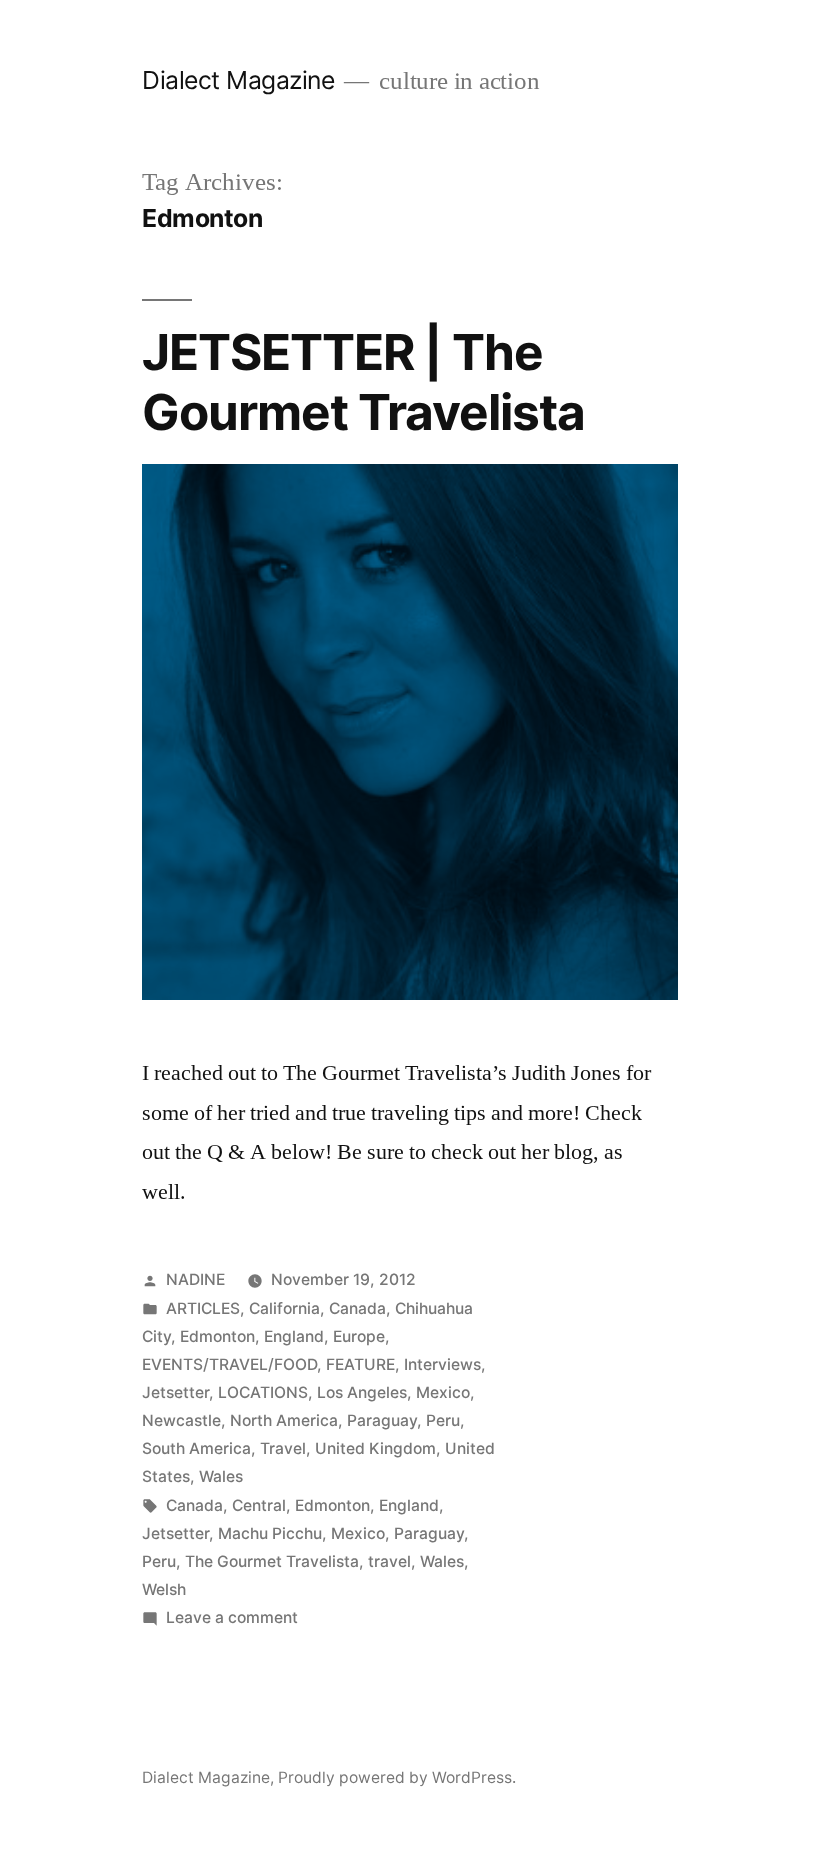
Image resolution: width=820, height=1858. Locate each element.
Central (259, 1505)
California (284, 1308)
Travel (283, 1448)
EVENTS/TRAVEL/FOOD (229, 1364)
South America (196, 1448)
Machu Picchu (270, 1533)
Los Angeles (362, 1392)
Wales (221, 1476)
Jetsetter (175, 1392)
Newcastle (181, 1420)
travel (389, 1561)
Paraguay (382, 1420)
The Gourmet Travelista (272, 1561)
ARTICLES (203, 1308)
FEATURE (360, 1364)
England (294, 1336)
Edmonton (217, 1336)
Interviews (442, 1364)
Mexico (443, 1392)
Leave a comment (232, 1617)
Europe (359, 1336)
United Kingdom (375, 1448)
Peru (443, 1420)
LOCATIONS (263, 1392)
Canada (357, 1308)
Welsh (164, 1589)
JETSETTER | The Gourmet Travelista (363, 381)
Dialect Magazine (238, 80)
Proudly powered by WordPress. (397, 1777)
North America (284, 1420)
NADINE (195, 1279)
